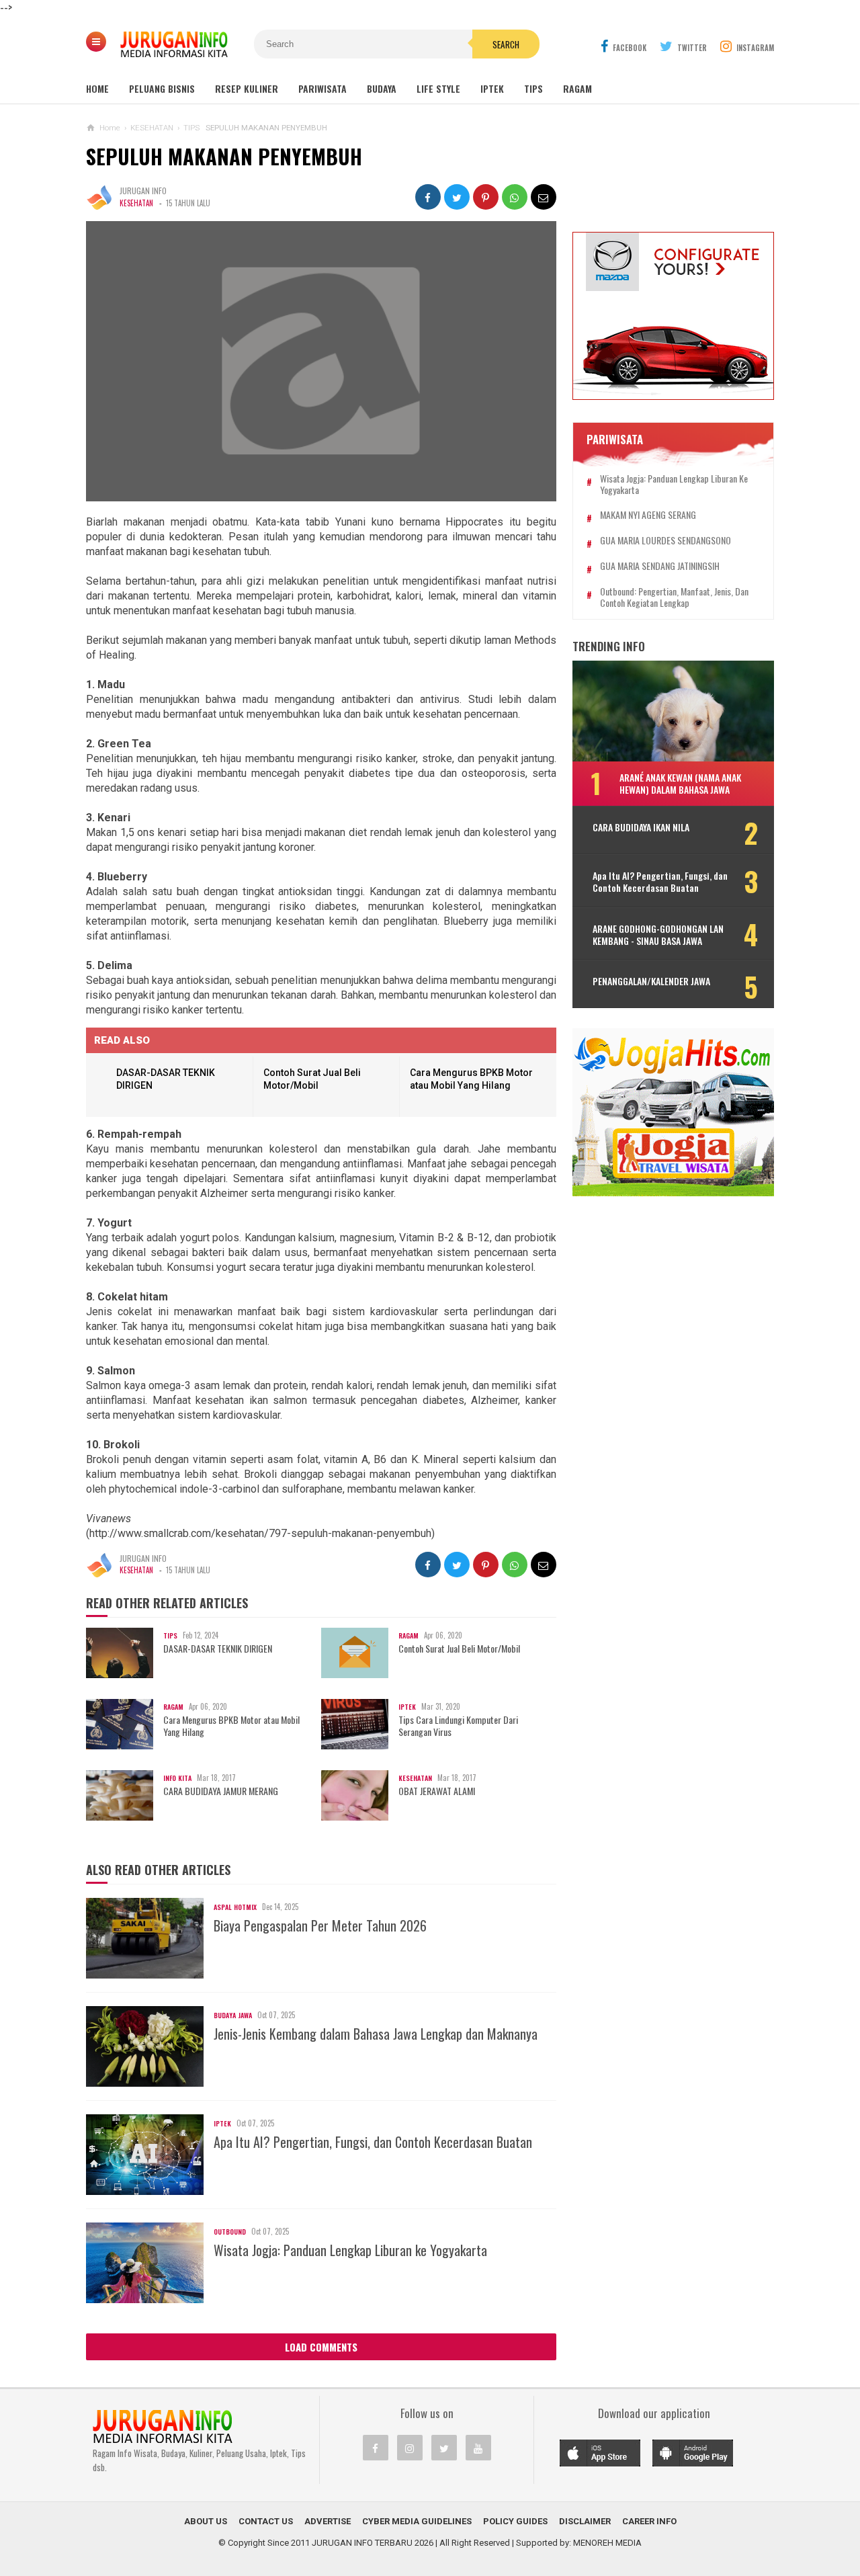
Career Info (649, 2521)
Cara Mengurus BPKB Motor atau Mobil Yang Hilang (231, 1726)
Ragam (577, 88)
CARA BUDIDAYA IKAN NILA (641, 827)
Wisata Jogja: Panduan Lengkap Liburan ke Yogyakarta (350, 2250)
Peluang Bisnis (162, 88)
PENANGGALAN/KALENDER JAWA (651, 981)
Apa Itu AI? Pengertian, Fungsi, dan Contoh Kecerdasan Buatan (373, 2142)
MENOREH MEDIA (607, 2543)
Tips (533, 88)
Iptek (492, 88)
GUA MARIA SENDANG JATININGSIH (660, 566)
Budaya (382, 88)
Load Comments (321, 2347)
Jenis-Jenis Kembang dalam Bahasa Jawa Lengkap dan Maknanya (376, 2034)
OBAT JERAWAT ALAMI (437, 1791)
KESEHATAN (136, 203)
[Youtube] (478, 2448)
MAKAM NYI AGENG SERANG (648, 515)
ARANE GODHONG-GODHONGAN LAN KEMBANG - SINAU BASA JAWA (658, 935)
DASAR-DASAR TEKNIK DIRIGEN (218, 1649)
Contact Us (266, 2521)
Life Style (438, 88)
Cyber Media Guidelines (417, 2521)
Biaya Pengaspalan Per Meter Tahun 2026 (320, 1925)
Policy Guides (515, 2521)
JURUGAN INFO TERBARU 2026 (373, 2543)
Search (506, 44)
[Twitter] (444, 2448)
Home (97, 88)
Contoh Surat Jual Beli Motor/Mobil (459, 1649)
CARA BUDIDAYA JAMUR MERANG (221, 1791)
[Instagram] (410, 2448)
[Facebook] (376, 2448)
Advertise (328, 2521)
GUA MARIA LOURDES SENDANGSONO (665, 541)
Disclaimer (585, 2521)
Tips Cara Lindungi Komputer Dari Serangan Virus (458, 1726)
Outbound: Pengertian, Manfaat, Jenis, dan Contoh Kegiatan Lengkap (674, 597)
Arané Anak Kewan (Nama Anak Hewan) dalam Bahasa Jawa (680, 783)
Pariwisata (322, 88)
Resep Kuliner (247, 88)
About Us (206, 2521)
